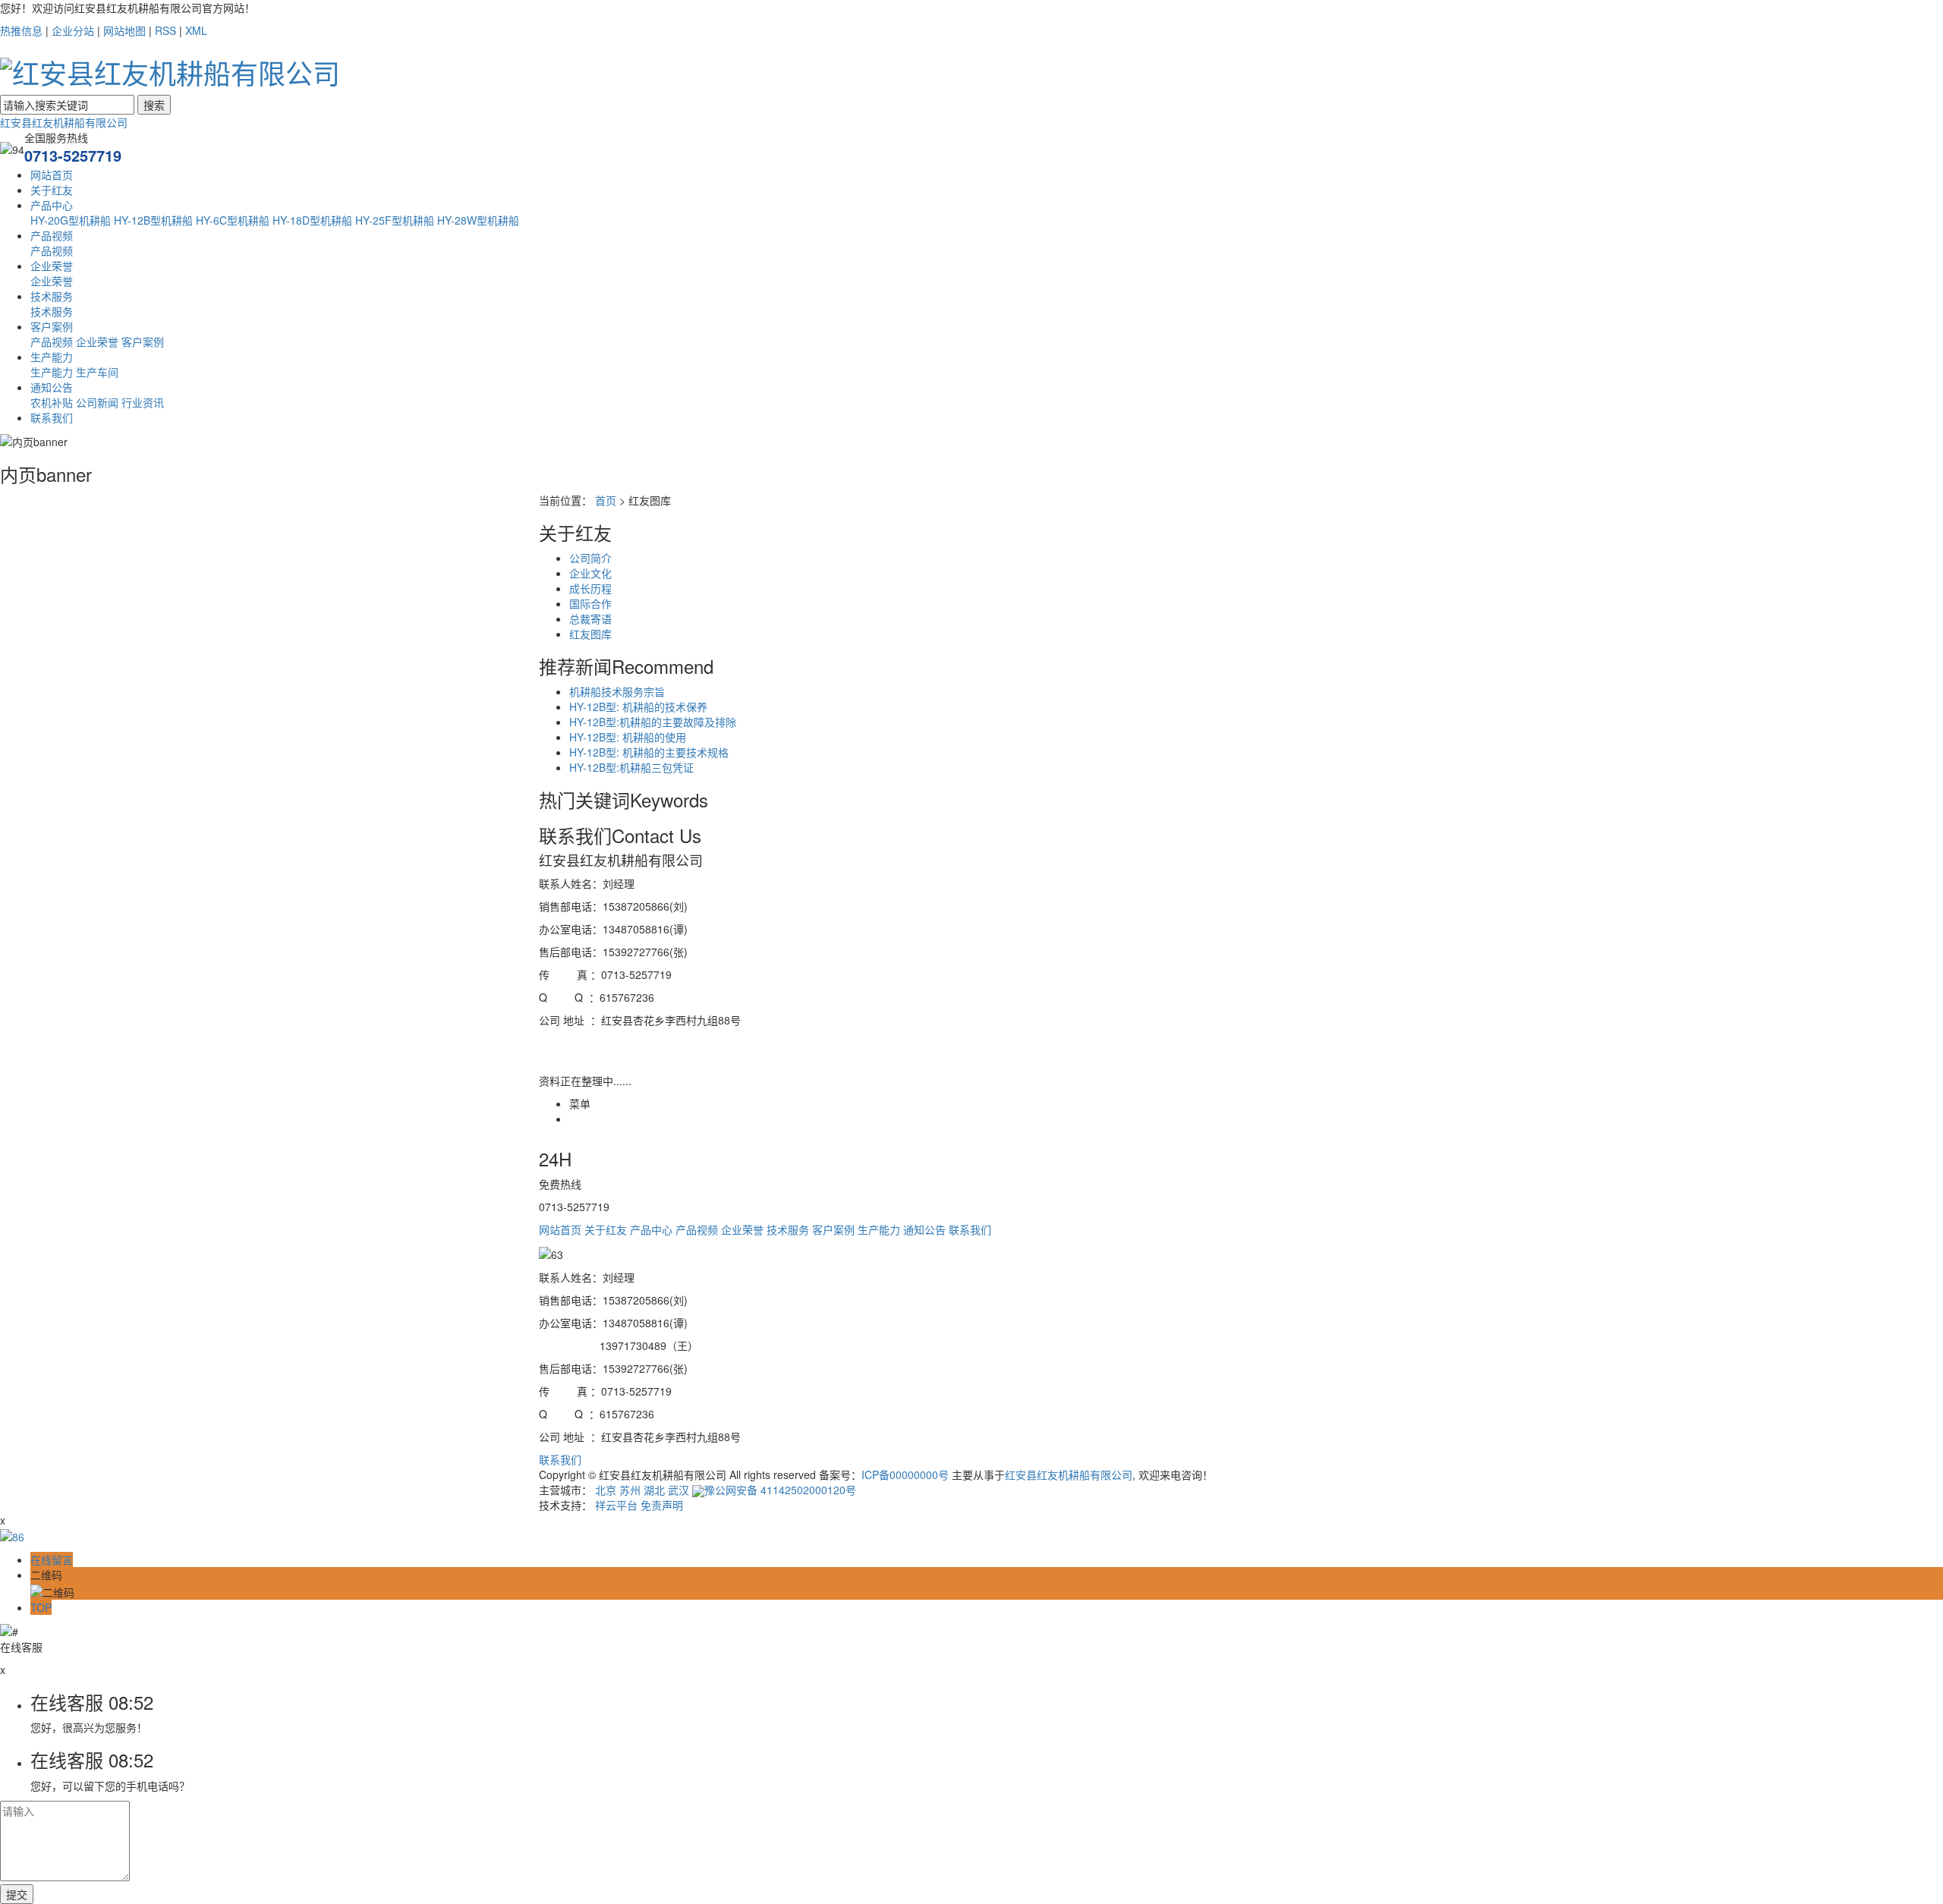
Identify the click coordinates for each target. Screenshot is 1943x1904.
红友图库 (590, 634)
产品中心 (52, 205)
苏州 (630, 1490)
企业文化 (590, 573)
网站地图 (124, 30)
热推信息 (21, 30)
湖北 (654, 1490)
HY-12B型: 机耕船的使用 (628, 737)
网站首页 (52, 175)
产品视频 (52, 235)
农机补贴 (52, 402)
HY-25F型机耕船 (395, 220)
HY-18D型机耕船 (312, 220)
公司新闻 (97, 402)
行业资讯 (143, 402)
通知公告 (52, 387)
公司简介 (590, 558)
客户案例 (52, 326)
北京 (606, 1490)
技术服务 (52, 296)
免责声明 (662, 1505)
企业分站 (73, 30)
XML (196, 30)
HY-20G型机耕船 (71, 220)
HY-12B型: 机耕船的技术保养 (638, 707)
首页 (606, 500)
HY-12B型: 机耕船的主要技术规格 (649, 752)
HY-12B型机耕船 (153, 220)
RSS (165, 30)
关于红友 (52, 190)
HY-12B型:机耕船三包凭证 (631, 767)
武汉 (679, 1490)
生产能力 (52, 357)
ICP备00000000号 (905, 1474)
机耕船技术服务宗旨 (617, 691)
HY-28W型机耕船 (478, 220)
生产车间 (97, 372)
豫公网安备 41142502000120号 (780, 1490)
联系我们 (52, 417)
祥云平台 (616, 1505)
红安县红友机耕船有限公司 (64, 122)
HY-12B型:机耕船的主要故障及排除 (653, 722)
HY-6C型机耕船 (233, 220)
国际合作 (590, 603)
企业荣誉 (52, 266)
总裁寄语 (590, 618)
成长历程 (590, 588)
